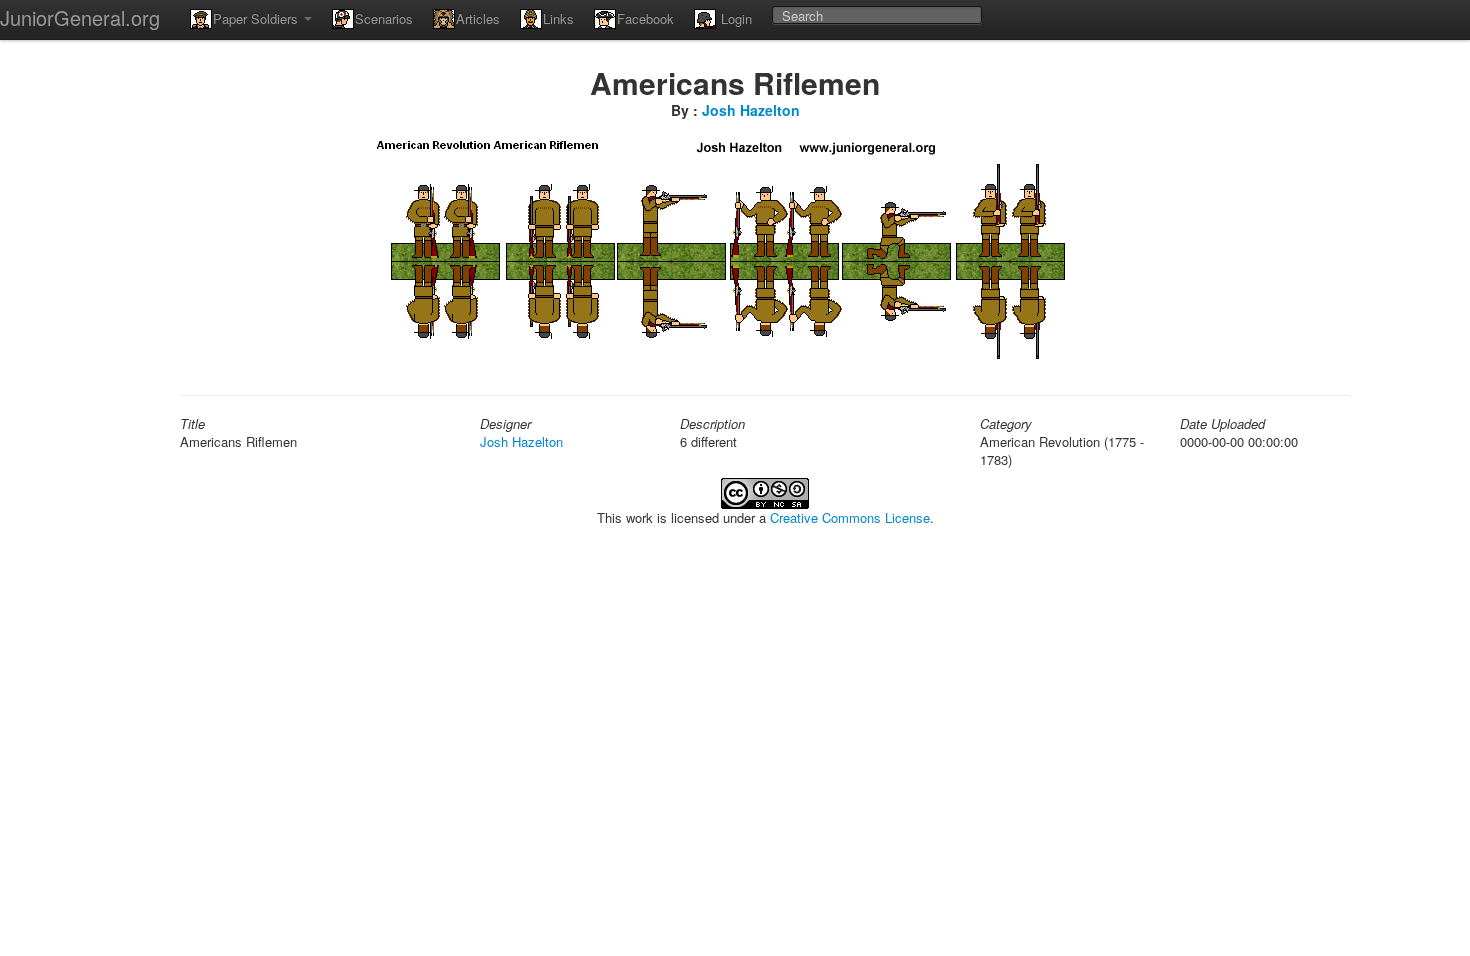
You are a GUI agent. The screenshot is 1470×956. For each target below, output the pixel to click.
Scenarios (384, 18)
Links (558, 18)
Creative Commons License (850, 517)
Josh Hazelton (751, 110)
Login (734, 18)
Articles (478, 18)
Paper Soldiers (257, 18)
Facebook (645, 18)
